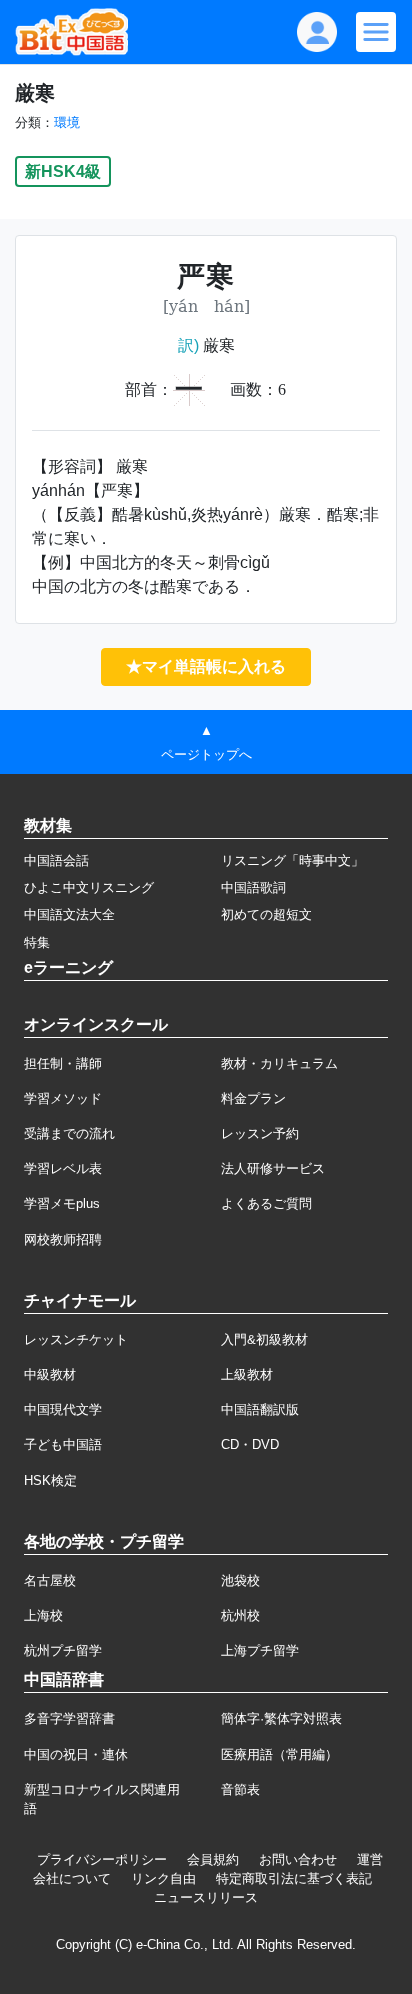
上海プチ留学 (260, 1650)
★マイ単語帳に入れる (206, 666)
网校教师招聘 (63, 1239)
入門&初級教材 (264, 1339)
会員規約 (213, 1859)
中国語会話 (56, 860)
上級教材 (247, 1374)
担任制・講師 (63, 1063)
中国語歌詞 (253, 887)
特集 (37, 942)
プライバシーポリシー (102, 1859)
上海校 (43, 1615)
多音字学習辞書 (69, 1718)
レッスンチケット (76, 1339)
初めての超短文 (266, 914)
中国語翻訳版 (260, 1409)
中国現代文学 (63, 1409)
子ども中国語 (63, 1444)
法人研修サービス (273, 1168)
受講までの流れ (69, 1133)
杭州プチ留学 (63, 1650)
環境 (67, 122)
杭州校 (240, 1615)
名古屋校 (50, 1580)
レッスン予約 (260, 1133)
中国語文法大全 (69, 914)
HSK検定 (50, 1480)
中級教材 (50, 1374)
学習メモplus (62, 1203)
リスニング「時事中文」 (292, 860)
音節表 (240, 1789)
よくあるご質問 (266, 1203)
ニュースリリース (206, 1897)
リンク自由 (163, 1878)
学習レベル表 (63, 1168)
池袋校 (240, 1580)
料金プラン (253, 1098)
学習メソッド (63, 1098)
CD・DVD (250, 1444)
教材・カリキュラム (279, 1063)
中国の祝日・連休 (76, 1754)
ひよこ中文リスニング (89, 887)
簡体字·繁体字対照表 (281, 1718)
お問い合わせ (298, 1859)
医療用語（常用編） (279, 1754)
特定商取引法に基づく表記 (294, 1878)
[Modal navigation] (376, 32)
